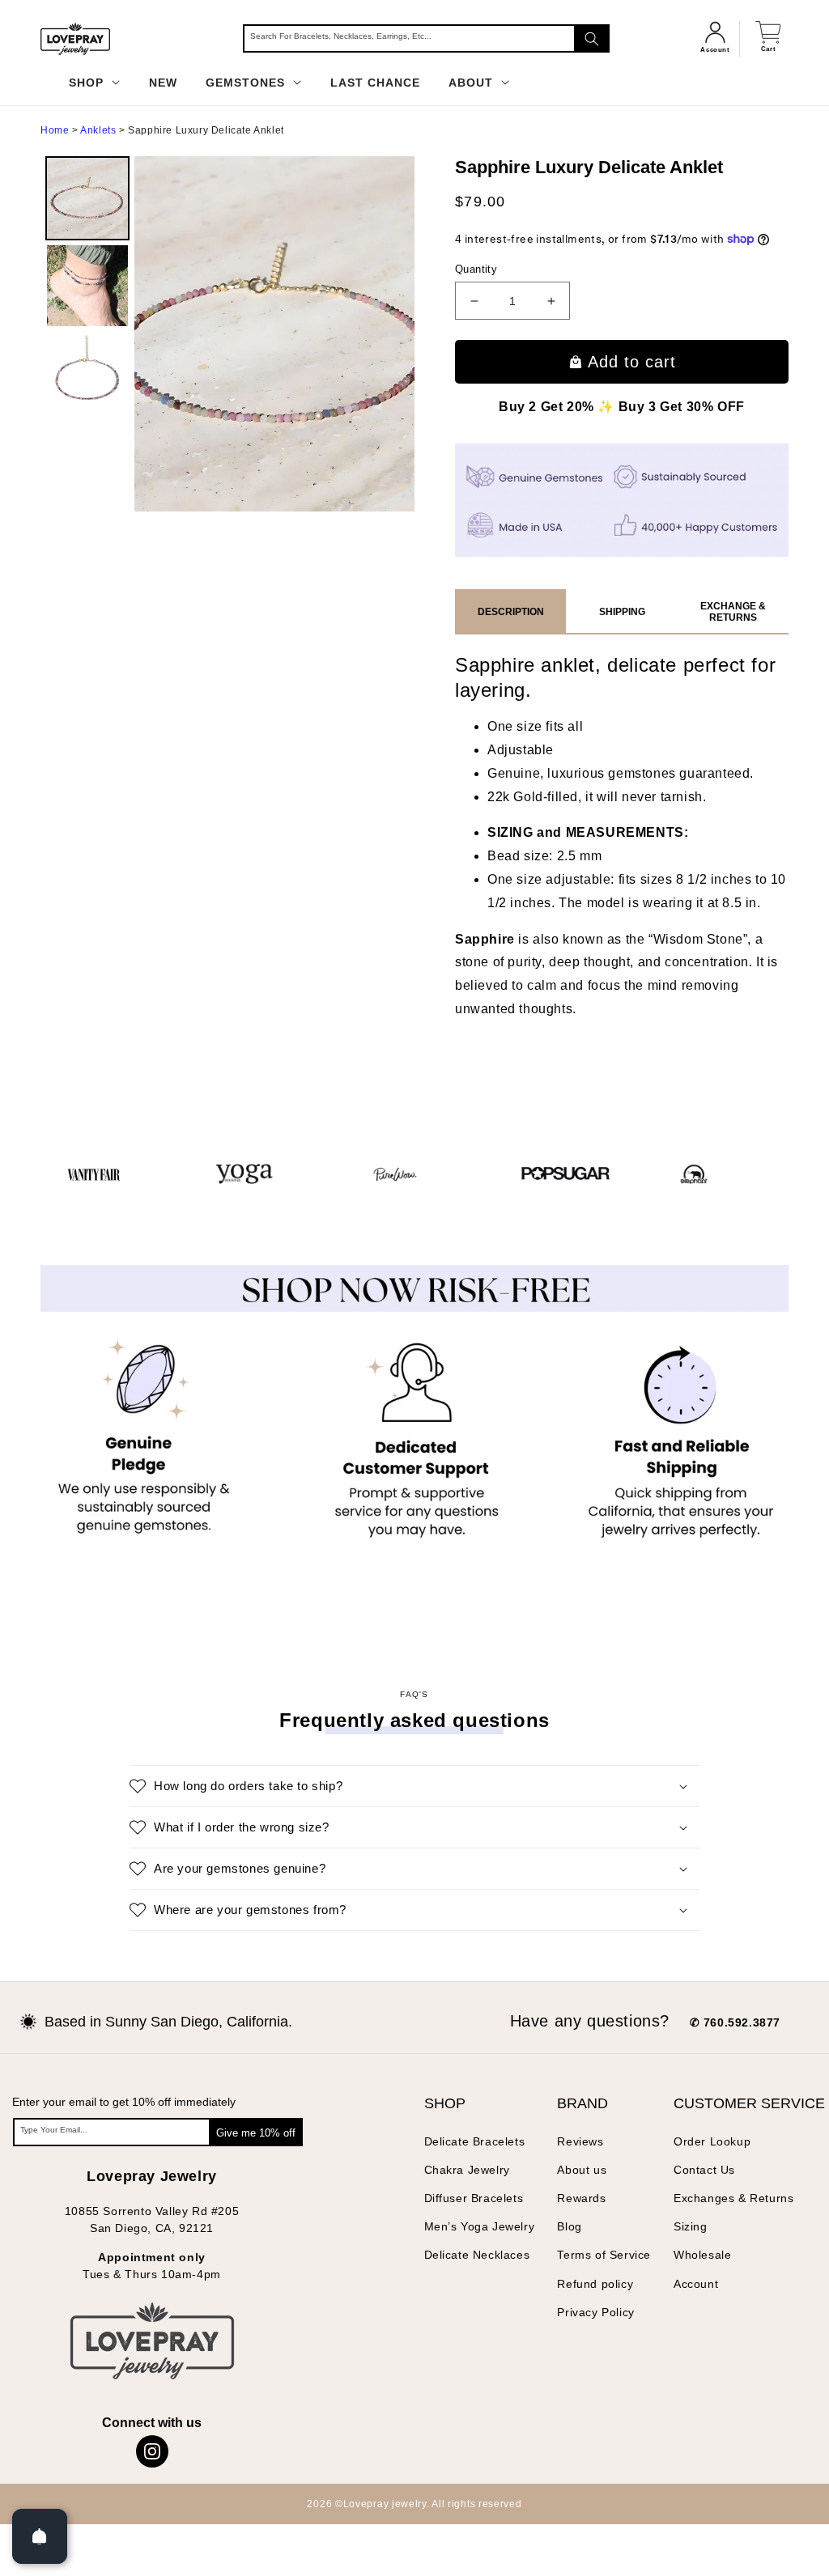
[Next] (391, 333)
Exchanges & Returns (733, 2198)
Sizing (691, 2226)
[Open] (40, 2536)
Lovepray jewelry (385, 2504)
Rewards (581, 2198)
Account (696, 2284)
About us (582, 2170)
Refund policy (595, 2284)
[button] (414, 1786)
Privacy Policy (595, 2312)
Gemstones (247, 83)
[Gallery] (227, 334)
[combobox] (426, 38)
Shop (88, 83)
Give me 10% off (256, 2133)
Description (511, 612)
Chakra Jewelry (467, 2170)
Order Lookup (712, 2141)
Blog (569, 2226)
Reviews (580, 2141)
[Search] (592, 38)
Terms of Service (604, 2255)
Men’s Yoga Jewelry (480, 2226)
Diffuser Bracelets (474, 2198)
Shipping (622, 612)
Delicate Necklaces (477, 2255)
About (473, 83)
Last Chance (375, 83)
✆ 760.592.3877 (735, 2022)
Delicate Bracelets (475, 2141)
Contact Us (704, 2170)
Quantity (476, 269)
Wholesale (702, 2255)
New (163, 83)
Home (55, 130)
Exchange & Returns (733, 612)
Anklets (98, 130)
